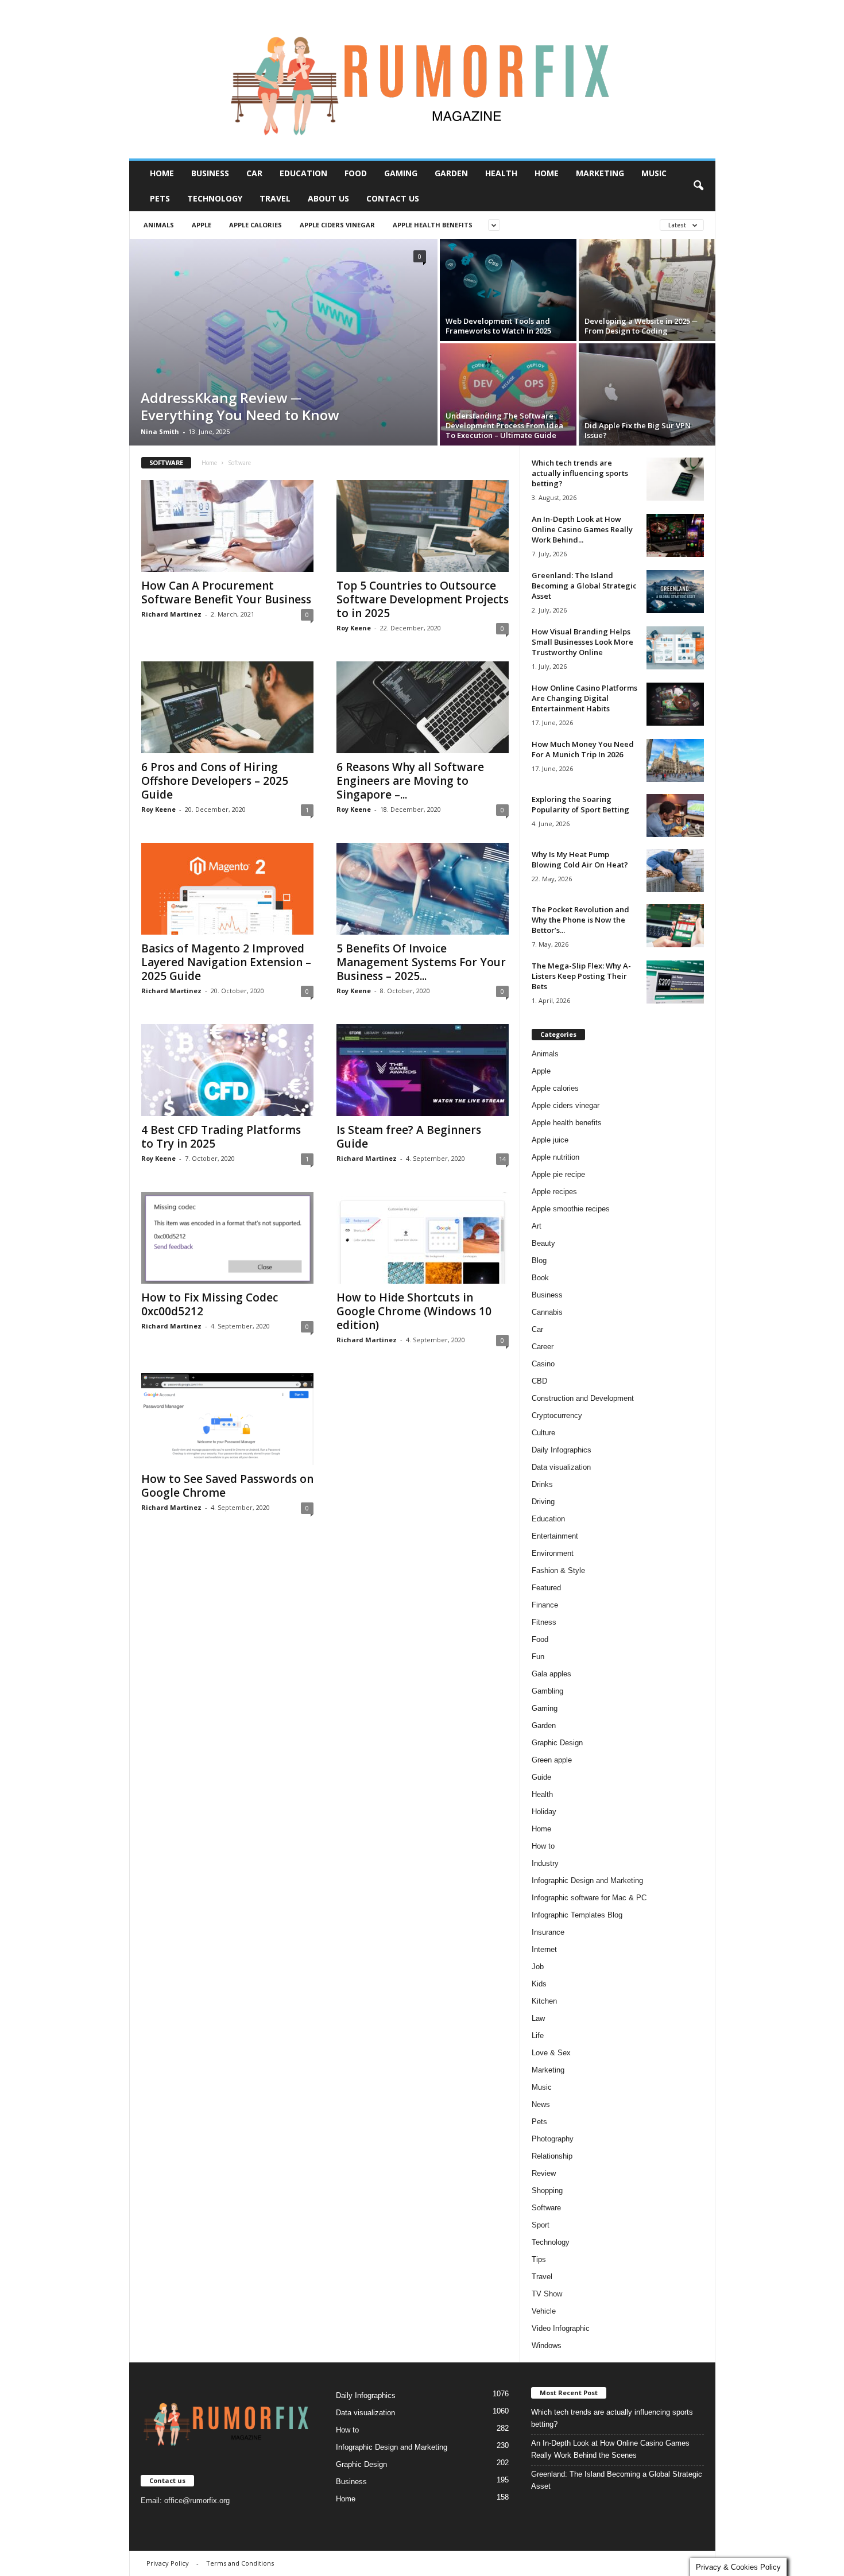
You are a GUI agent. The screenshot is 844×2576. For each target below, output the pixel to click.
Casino (543, 1364)
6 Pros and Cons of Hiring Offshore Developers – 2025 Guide (215, 781)
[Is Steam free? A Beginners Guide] (423, 1070)
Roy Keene (354, 628)
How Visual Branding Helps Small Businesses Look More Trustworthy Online (582, 642)
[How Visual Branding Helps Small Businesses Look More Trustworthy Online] (675, 648)
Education (303, 173)
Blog (539, 1260)
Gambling (547, 1691)
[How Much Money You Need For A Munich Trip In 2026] (675, 760)
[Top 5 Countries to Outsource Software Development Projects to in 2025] (423, 526)
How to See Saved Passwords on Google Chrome (227, 1486)
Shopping (547, 2190)
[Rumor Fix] (422, 80)
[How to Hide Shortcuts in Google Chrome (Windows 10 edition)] (423, 1238)
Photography (553, 2139)
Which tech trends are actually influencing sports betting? (580, 473)
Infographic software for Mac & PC (589, 1898)
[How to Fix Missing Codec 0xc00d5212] (227, 1238)
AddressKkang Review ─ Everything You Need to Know (240, 406)
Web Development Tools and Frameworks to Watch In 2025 (498, 326)
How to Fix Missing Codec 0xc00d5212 (210, 1304)
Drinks (542, 1484)
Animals (159, 225)
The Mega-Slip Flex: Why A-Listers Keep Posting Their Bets (581, 976)
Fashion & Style (558, 1570)
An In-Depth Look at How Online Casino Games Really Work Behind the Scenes (610, 2449)
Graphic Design (557, 1743)
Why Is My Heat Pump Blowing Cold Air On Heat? (580, 859)
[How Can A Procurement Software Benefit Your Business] (227, 526)
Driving (543, 1502)
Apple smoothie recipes (571, 1209)
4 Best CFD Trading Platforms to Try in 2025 (221, 1137)
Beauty (543, 1243)
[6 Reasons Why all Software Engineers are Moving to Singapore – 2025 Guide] (423, 707)
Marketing (600, 173)
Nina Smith (160, 431)
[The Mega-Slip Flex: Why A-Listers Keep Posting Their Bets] (675, 982)
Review (544, 2173)
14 (502, 1159)
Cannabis (547, 1312)
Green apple (552, 1760)
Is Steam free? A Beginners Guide (409, 1137)
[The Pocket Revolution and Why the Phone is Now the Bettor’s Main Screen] (675, 926)
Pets (160, 198)
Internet (544, 1949)
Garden (451, 173)
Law (538, 2018)
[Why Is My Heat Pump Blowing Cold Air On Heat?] (675, 871)
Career (543, 1347)
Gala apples (551, 1674)
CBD (539, 1381)
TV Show (547, 2294)
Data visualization (561, 1467)
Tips (539, 2259)
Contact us (393, 198)
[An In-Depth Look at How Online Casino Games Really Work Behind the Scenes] (675, 535)
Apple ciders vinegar (337, 225)
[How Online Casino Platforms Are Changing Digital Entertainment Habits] (675, 704)
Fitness (544, 1622)
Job (538, 1967)
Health (501, 173)
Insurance (548, 1932)
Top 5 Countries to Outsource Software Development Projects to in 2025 (423, 599)
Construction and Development (583, 1398)
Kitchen (544, 2001)
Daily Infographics (562, 1450)
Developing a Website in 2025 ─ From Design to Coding (641, 326)
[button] (698, 186)
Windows (547, 2345)
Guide (541, 1777)
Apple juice (550, 1140)
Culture (543, 1433)
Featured (546, 1588)
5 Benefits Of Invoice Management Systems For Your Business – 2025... (421, 962)
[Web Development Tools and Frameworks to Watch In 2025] (508, 290)
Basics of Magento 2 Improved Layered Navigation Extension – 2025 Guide (226, 962)
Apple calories (255, 225)
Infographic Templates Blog (577, 1915)
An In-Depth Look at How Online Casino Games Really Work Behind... (582, 529)
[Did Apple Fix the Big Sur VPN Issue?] (647, 394)
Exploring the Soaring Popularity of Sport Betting (580, 804)
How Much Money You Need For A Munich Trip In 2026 (583, 749)
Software (546, 2208)
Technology (215, 198)
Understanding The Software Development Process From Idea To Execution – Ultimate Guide (504, 425)
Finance (545, 1605)
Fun (538, 1657)
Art (537, 1226)
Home (162, 173)
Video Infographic (561, 2328)
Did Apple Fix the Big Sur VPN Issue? (638, 430)
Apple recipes (554, 1192)
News (541, 2104)
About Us (328, 198)
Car (254, 173)
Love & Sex (551, 2053)
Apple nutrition (555, 1157)
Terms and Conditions (240, 2563)
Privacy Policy (168, 2563)
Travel (275, 198)
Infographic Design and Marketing (587, 1880)
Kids (539, 1984)
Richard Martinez (171, 614)
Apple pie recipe (558, 1174)
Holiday (544, 1812)
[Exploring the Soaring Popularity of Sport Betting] (675, 816)
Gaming (401, 173)
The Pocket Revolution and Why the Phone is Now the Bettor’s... (580, 920)
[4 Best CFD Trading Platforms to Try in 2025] (227, 1070)
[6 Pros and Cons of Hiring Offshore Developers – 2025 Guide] (227, 707)
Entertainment (555, 1536)
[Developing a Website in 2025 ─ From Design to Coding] (647, 290)
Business (210, 173)
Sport (541, 2225)
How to (543, 1846)
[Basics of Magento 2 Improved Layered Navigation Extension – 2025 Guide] (227, 889)
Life (538, 2035)
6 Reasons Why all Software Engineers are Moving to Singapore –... (410, 781)
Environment (553, 1553)
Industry (545, 1863)
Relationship (552, 2156)
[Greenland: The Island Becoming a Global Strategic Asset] (675, 592)
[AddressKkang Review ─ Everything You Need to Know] (283, 342)
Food (356, 173)
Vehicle (544, 2311)
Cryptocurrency (557, 1415)
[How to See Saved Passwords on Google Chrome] (227, 1419)
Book (540, 1278)
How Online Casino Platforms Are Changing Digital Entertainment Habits (584, 698)
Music (654, 173)
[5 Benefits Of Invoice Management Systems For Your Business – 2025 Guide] (423, 889)
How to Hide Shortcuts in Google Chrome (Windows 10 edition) (414, 1311)
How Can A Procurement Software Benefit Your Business (226, 592)
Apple (202, 225)
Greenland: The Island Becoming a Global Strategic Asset (584, 586)
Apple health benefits (433, 225)
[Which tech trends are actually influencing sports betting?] (675, 479)
